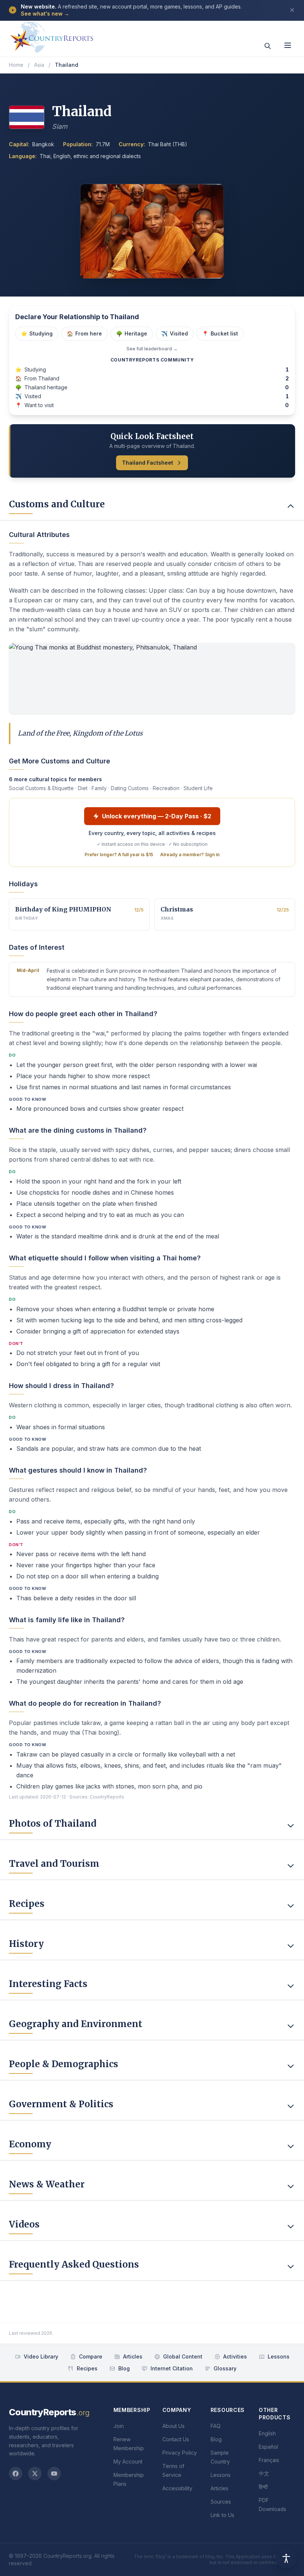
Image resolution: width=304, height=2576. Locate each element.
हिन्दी (263, 2487)
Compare (91, 2356)
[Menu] (288, 45)
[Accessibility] (286, 2558)
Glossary (225, 2368)
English (267, 2433)
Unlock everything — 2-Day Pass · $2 (157, 816)
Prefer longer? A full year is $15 (119, 855)
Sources (221, 2502)
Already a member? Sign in (190, 855)
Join (119, 2426)
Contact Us (176, 2439)
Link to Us (222, 2515)
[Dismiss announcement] (292, 10)
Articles (133, 2356)
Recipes (87, 2368)
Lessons (279, 2356)
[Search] (268, 46)
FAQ (216, 2426)
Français (269, 2460)
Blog (124, 2368)
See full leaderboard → (152, 349)
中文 (264, 2473)
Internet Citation (172, 2368)
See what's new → (45, 14)
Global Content (183, 2356)
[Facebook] (16, 2474)
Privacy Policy (180, 2453)
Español (268, 2447)
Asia (39, 65)
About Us (174, 2426)
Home (16, 65)
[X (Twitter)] (35, 2474)
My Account (128, 2462)
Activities (235, 2356)
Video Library (41, 2356)
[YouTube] (54, 2474)
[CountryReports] (52, 35)
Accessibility (177, 2488)
